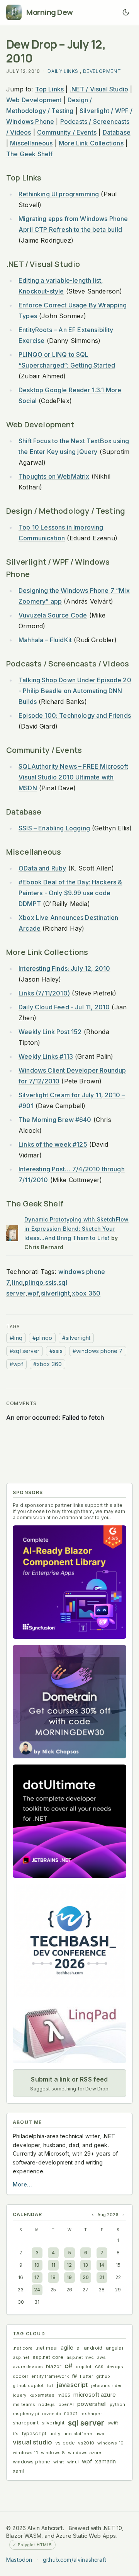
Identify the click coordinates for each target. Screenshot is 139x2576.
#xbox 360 (48, 1364)
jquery (19, 2395)
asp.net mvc (80, 2357)
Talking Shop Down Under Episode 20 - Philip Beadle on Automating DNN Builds (75, 691)
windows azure (85, 2453)
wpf (33, 1293)
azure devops (28, 2367)
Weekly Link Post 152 (50, 1032)
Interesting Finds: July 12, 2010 (64, 968)
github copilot (28, 2385)
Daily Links (63, 71)
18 (53, 2277)
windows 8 (53, 2453)
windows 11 (25, 2453)
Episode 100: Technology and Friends (75, 715)
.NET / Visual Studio (99, 89)
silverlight (55, 1293)
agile (67, 2347)
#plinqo (42, 1338)
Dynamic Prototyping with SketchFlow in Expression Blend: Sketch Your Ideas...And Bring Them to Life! (76, 1229)
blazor (54, 2366)
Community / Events (67, 132)
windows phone (31, 2462)
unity (55, 2434)
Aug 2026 (108, 2215)
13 (86, 2265)
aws (102, 2357)
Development (102, 71)
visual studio (32, 2442)
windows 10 (110, 2443)
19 (69, 2277)
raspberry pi (26, 2414)
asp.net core (48, 2357)
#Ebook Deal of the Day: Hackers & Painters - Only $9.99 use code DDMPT (70, 893)
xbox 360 (86, 1293)
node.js (47, 2404)
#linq (16, 1338)
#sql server (25, 1351)
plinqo (34, 1282)
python (117, 2404)
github (103, 2376)
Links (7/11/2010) (44, 993)
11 (53, 2265)
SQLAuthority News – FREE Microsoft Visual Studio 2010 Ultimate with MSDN (73, 777)
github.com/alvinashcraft (75, 2560)
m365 (64, 2395)
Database (117, 132)
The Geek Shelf (29, 154)
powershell (92, 2404)
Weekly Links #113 (46, 1056)
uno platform (78, 2434)
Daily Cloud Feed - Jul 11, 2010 (64, 1007)
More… (22, 2184)
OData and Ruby (42, 868)
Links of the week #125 (53, 1144)
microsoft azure (95, 2395)
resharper (91, 2414)
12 (69, 2265)
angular (115, 2348)
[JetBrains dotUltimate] (69, 1821)
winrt (59, 2462)
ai (79, 2348)
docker (20, 2376)
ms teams (24, 2404)
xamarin (105, 2461)
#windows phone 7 (98, 1351)
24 (37, 2290)
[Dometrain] (69, 1702)
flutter (86, 2376)
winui (73, 2462)
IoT (50, 2385)
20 (86, 2277)
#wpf (16, 1364)
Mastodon (19, 2560)
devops (115, 2367)
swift (113, 2423)
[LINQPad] (69, 2033)
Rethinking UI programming (59, 194)
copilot (84, 2367)
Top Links (50, 89)
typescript (34, 2433)
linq (17, 1282)
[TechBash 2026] (69, 1941)
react (71, 2413)
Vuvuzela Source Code (53, 615)
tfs (16, 2434)
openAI (66, 2404)
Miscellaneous (31, 143)
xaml (19, 2471)
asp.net (21, 2357)
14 (102, 2265)
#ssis (56, 1351)
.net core (23, 2348)
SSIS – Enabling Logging (54, 828)
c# (69, 2366)
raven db (52, 2414)
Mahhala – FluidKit (45, 640)
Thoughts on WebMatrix (54, 476)
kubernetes (42, 2395)
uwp (100, 2434)
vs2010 (86, 2443)
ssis (51, 1282)
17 (37, 2277)
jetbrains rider (107, 2385)
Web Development (34, 100)
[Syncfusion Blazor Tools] (69, 1582)
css (99, 2366)
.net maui (47, 2348)
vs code (65, 2443)
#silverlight (76, 1338)
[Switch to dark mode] (126, 12)
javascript (72, 2385)
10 (37, 2265)
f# (74, 2376)
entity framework (50, 2376)
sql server (86, 2423)
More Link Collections (91, 143)
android (93, 2348)
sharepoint (26, 2423)
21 (102, 2277)
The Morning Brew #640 (55, 1120)
